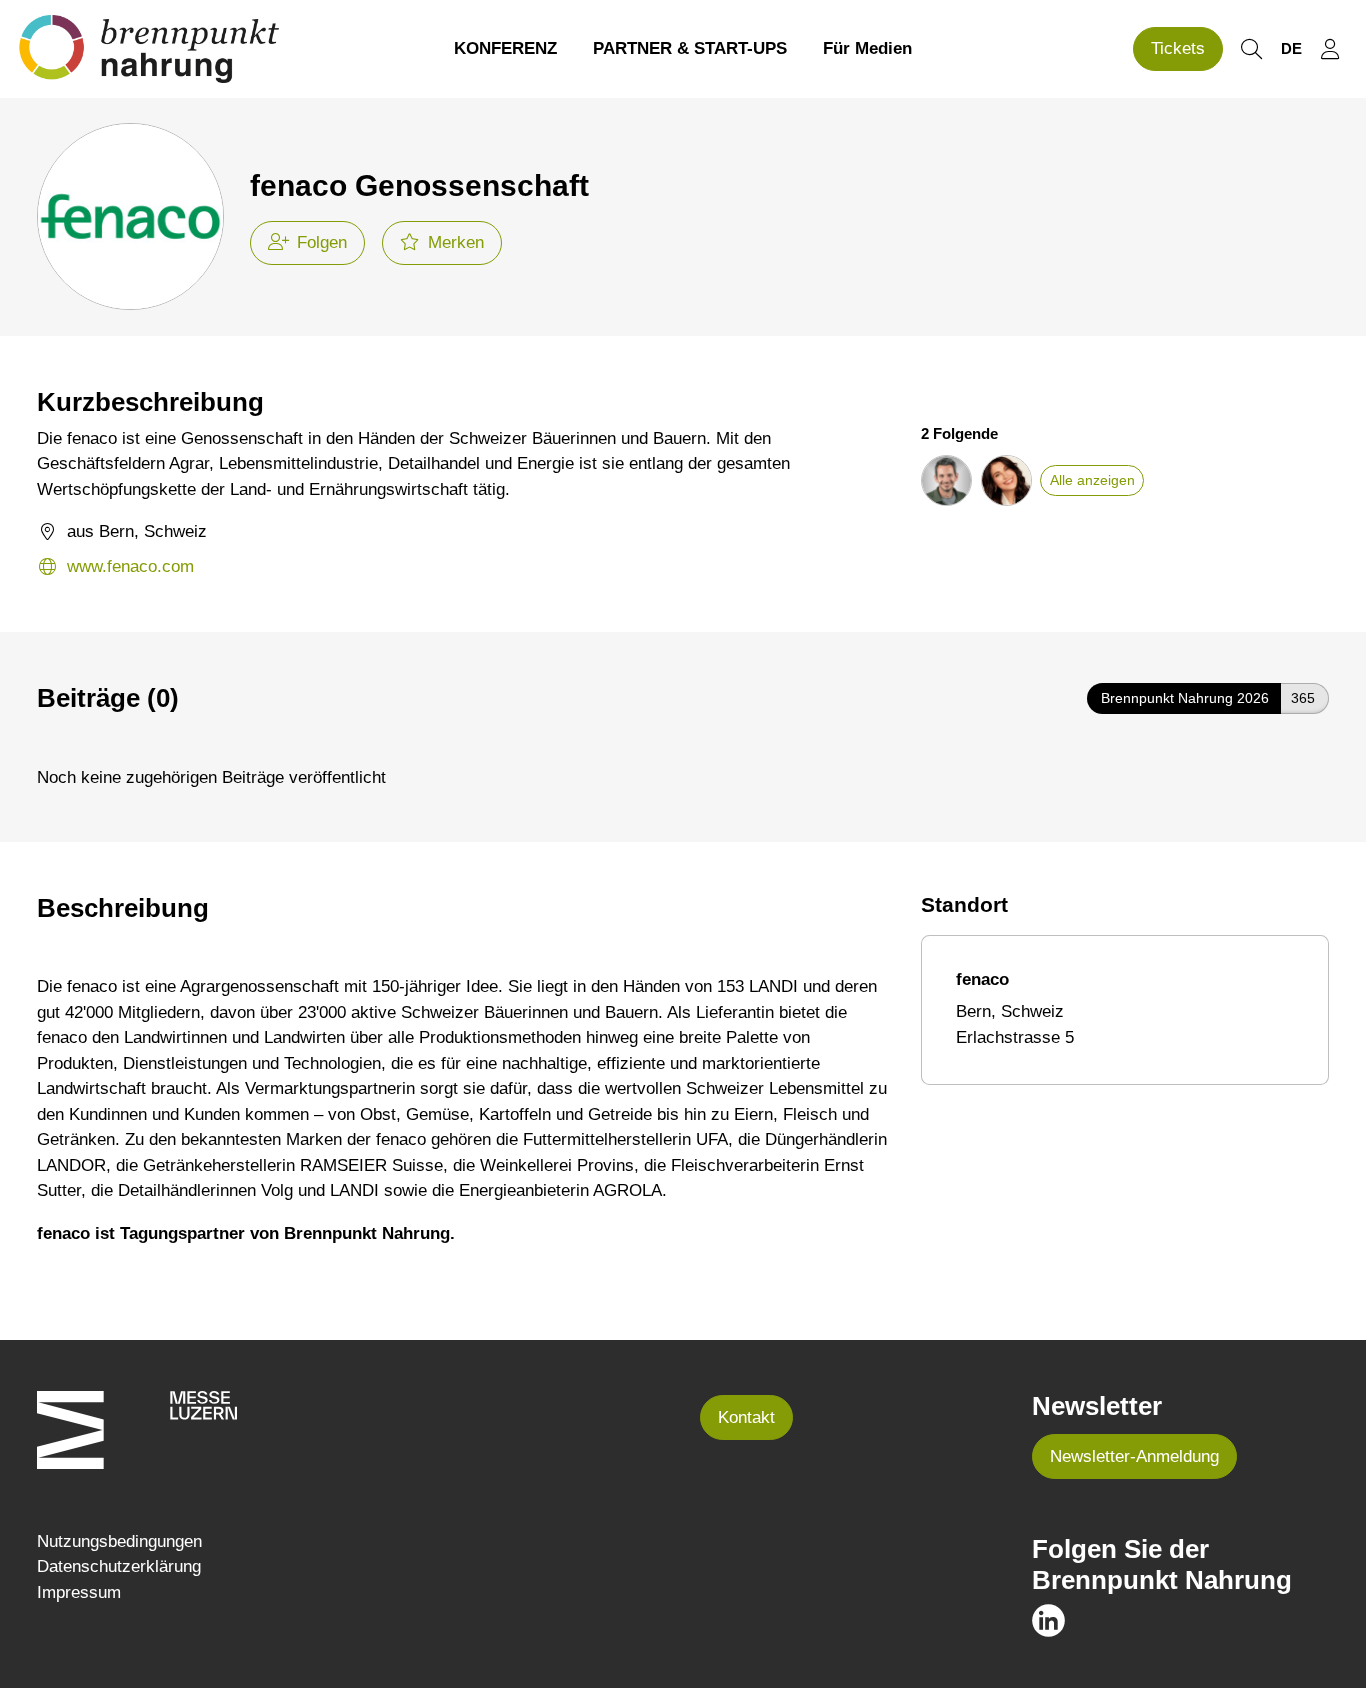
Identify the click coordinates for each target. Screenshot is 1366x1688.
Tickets (1178, 48)
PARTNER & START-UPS (690, 48)
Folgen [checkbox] (322, 242)
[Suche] (1251, 49)
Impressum (79, 1592)
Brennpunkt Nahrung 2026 (1185, 698)
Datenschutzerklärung (119, 1566)
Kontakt (746, 1417)
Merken (456, 242)
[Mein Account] (1330, 49)
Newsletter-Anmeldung (1134, 1456)
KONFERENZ (505, 48)
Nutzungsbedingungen (119, 1541)
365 (1303, 698)
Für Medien (867, 48)
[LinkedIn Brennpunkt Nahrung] (1048, 1619)
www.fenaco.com (130, 566)
